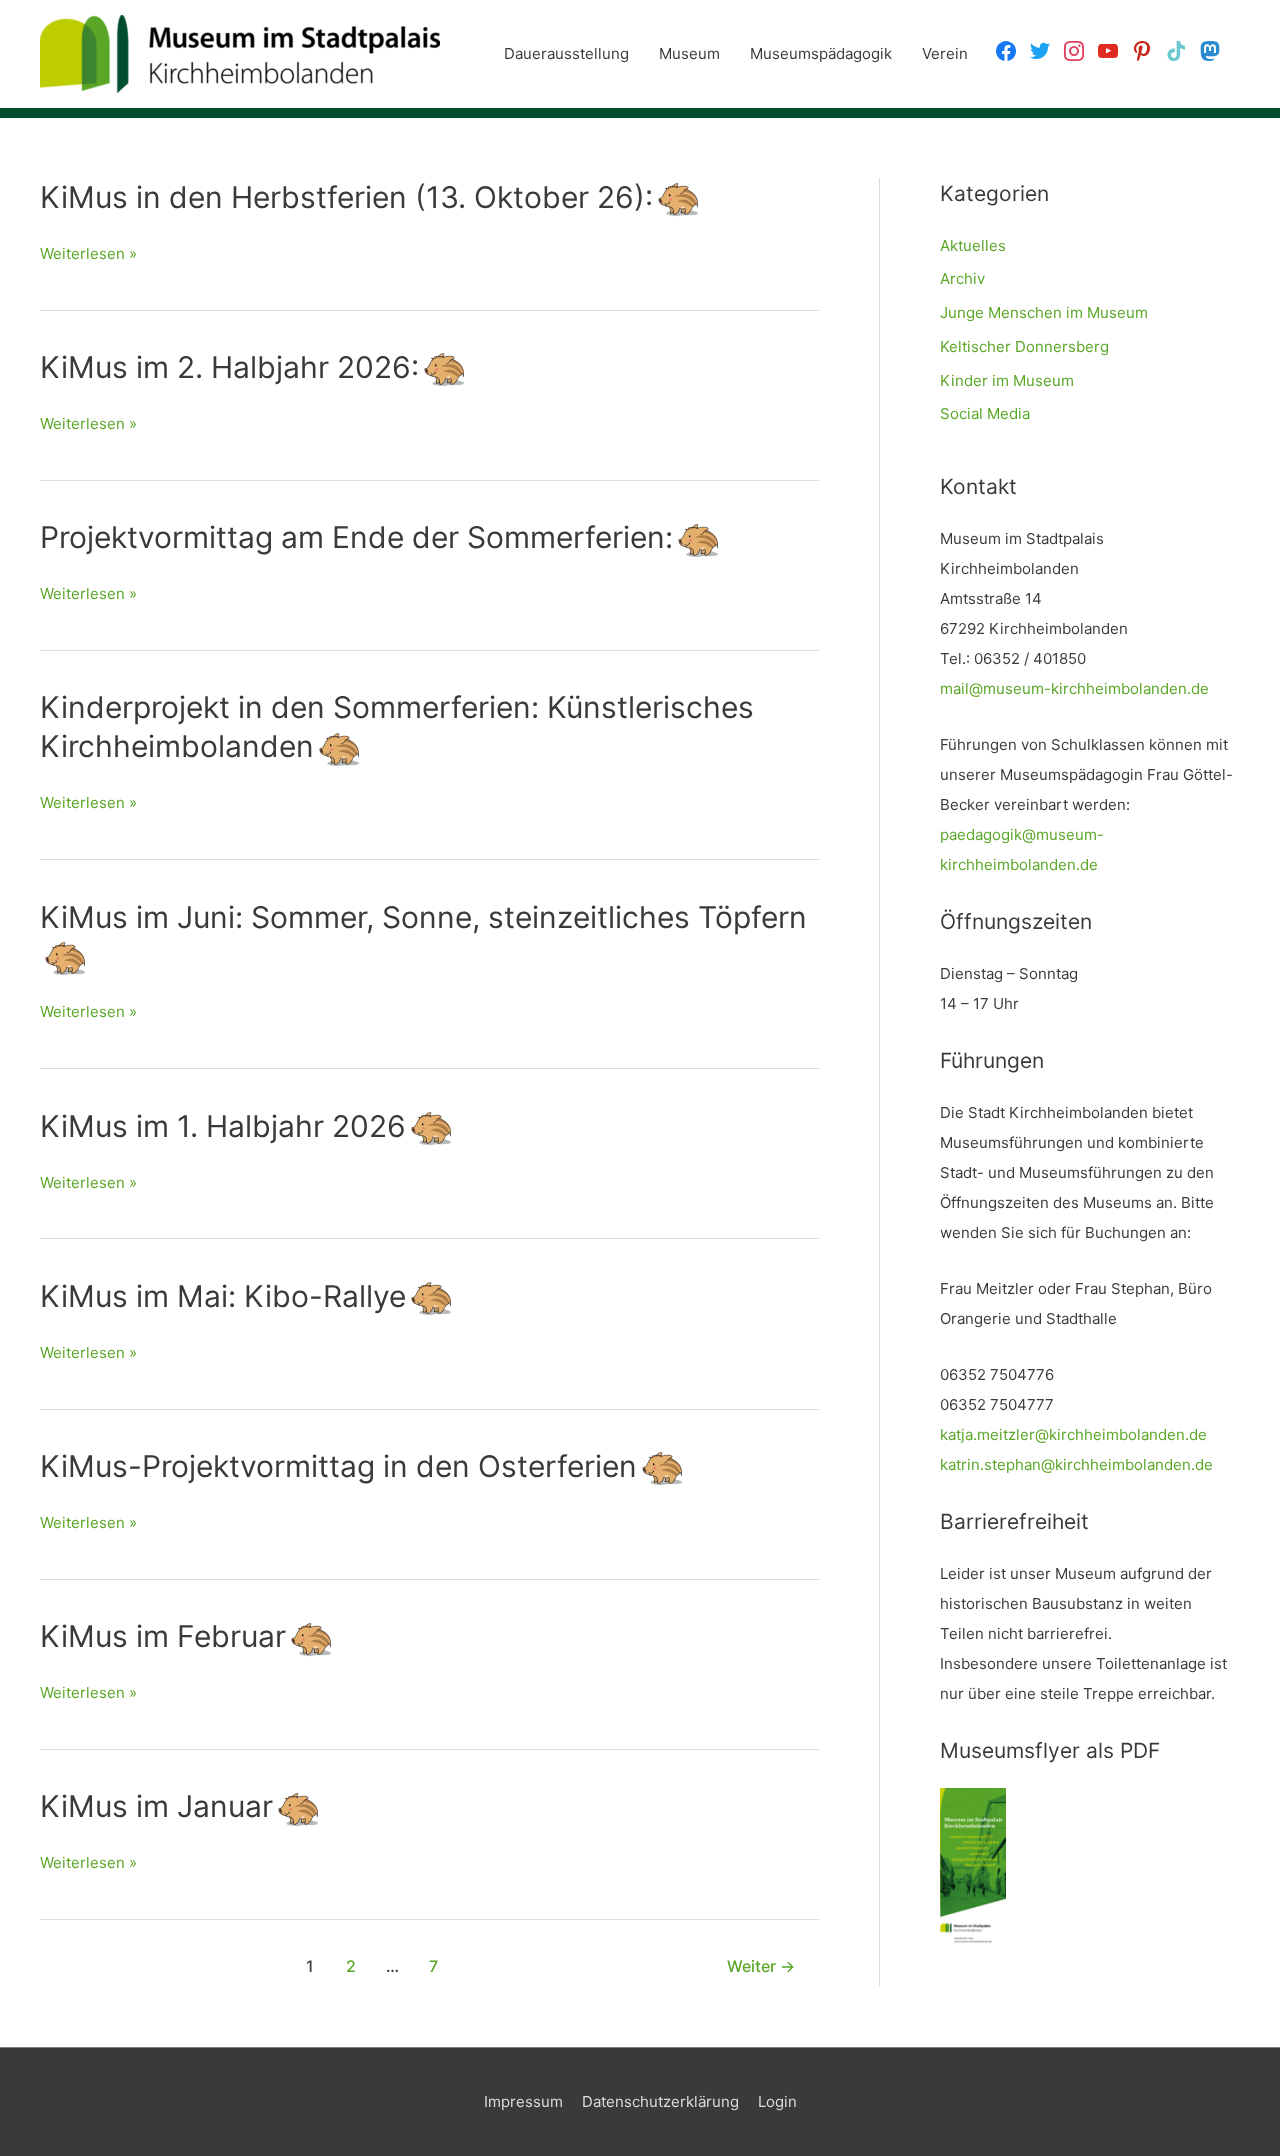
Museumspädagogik (821, 53)
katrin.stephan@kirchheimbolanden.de (1076, 1464)
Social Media (985, 413)
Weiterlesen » (88, 255)
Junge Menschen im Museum (1044, 312)
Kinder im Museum (1007, 380)
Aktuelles (973, 245)
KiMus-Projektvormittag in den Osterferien (338, 1466)
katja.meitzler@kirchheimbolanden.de (1073, 1434)
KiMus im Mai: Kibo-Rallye (223, 1296)
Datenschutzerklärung (660, 2101)
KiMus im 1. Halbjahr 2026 (223, 1126)
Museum (689, 53)
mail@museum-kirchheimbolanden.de (1074, 688)
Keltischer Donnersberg (1024, 346)
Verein (945, 53)
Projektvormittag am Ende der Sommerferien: (356, 537)
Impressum (523, 2101)
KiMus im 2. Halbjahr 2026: (229, 367)
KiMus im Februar (163, 1636)
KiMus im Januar (156, 1806)
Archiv (962, 278)
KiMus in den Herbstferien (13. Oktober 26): (346, 197)
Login (777, 2101)
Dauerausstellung (566, 53)
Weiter (761, 1966)
